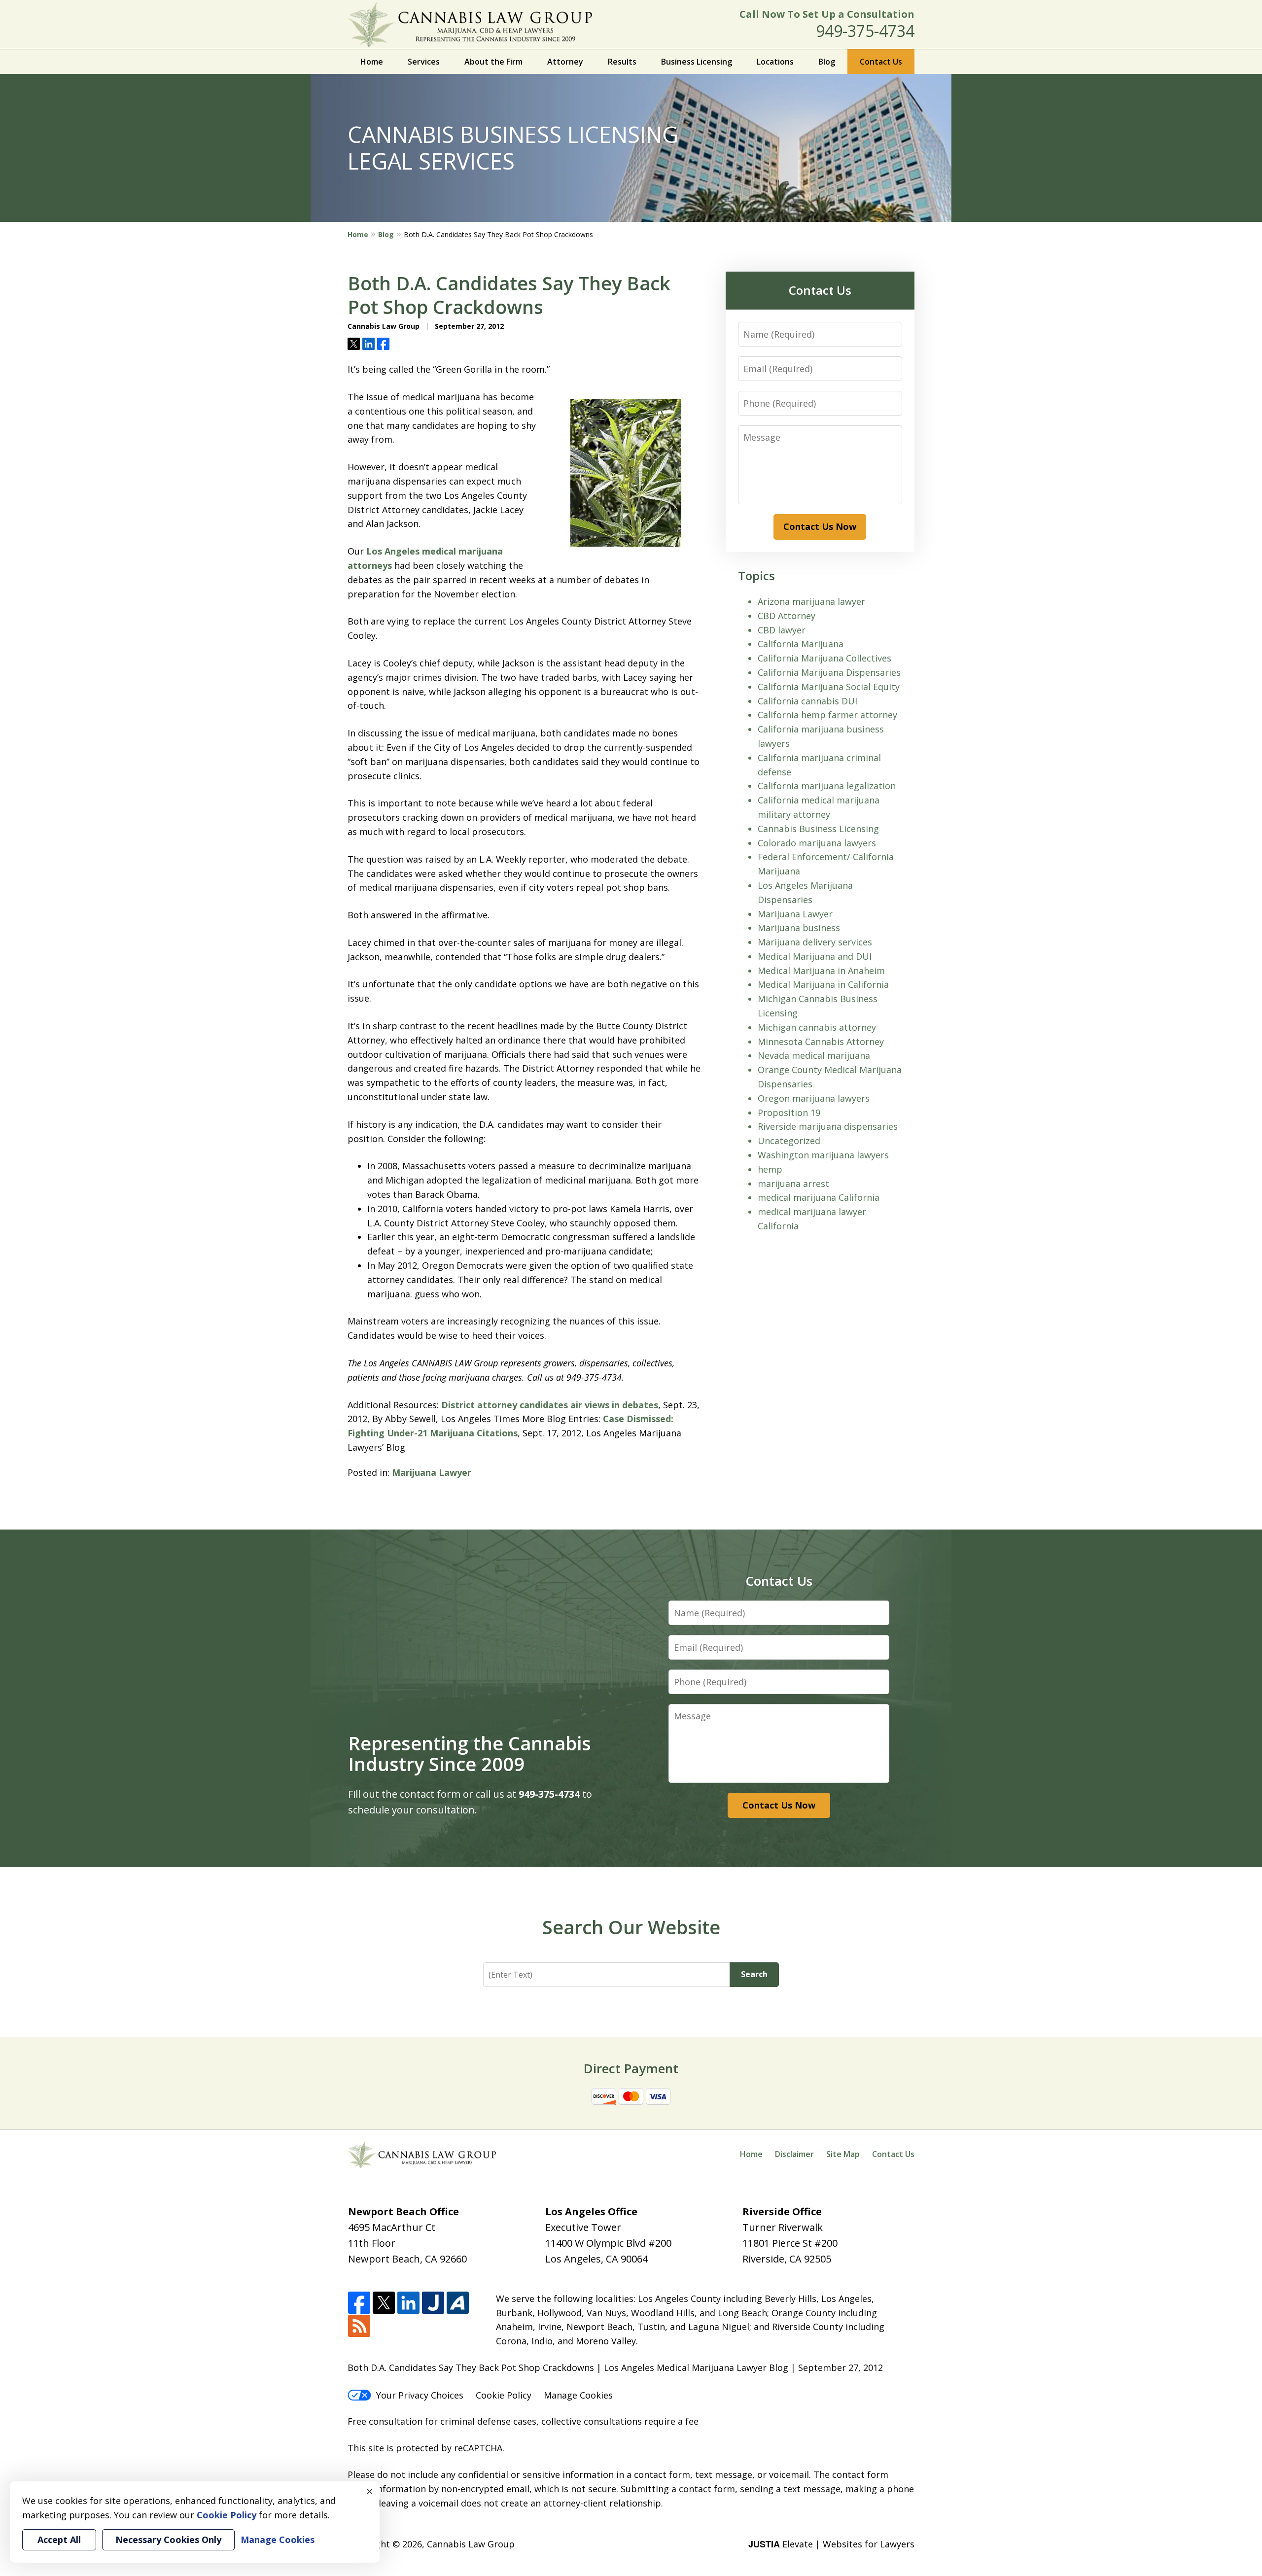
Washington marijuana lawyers (823, 1155)
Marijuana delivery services (815, 942)
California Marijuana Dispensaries (829, 672)
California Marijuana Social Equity (829, 687)
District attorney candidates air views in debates (550, 1405)
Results (622, 62)
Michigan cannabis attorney (817, 1027)
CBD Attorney (787, 616)
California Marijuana (801, 644)
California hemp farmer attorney (827, 715)
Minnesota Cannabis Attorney (821, 1042)
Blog (827, 62)
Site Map (843, 2154)
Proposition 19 (789, 1113)
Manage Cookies (578, 2395)
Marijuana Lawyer (432, 1472)
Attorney (565, 62)
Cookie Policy (504, 2395)
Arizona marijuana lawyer (811, 601)
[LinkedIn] (408, 2303)
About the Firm (493, 62)
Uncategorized (789, 1141)
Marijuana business (799, 928)
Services (424, 62)
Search (754, 1974)
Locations (775, 62)
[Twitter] (384, 2303)
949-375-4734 (865, 31)
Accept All (59, 2540)
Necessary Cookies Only (168, 2540)
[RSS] (359, 2326)
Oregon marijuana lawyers (814, 1098)
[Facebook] (359, 2303)
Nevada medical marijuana (814, 1055)
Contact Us (881, 62)
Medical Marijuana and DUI (815, 956)
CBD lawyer (782, 630)
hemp (770, 1169)
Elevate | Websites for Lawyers (831, 2544)
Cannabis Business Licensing (818, 829)
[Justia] (433, 2303)
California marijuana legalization (827, 786)
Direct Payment (631, 2068)
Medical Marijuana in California (823, 984)
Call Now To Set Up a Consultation (827, 14)
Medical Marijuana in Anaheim (821, 971)
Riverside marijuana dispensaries (828, 1126)
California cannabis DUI (807, 701)
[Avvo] (458, 2303)
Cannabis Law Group (471, 2544)
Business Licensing (697, 62)
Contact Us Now (820, 526)
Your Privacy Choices (420, 2395)
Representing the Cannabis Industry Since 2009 (470, 1753)
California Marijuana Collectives (824, 658)
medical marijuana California (819, 1197)
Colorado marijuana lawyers (817, 843)
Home (372, 62)
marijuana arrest (793, 1184)
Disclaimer (794, 2154)
